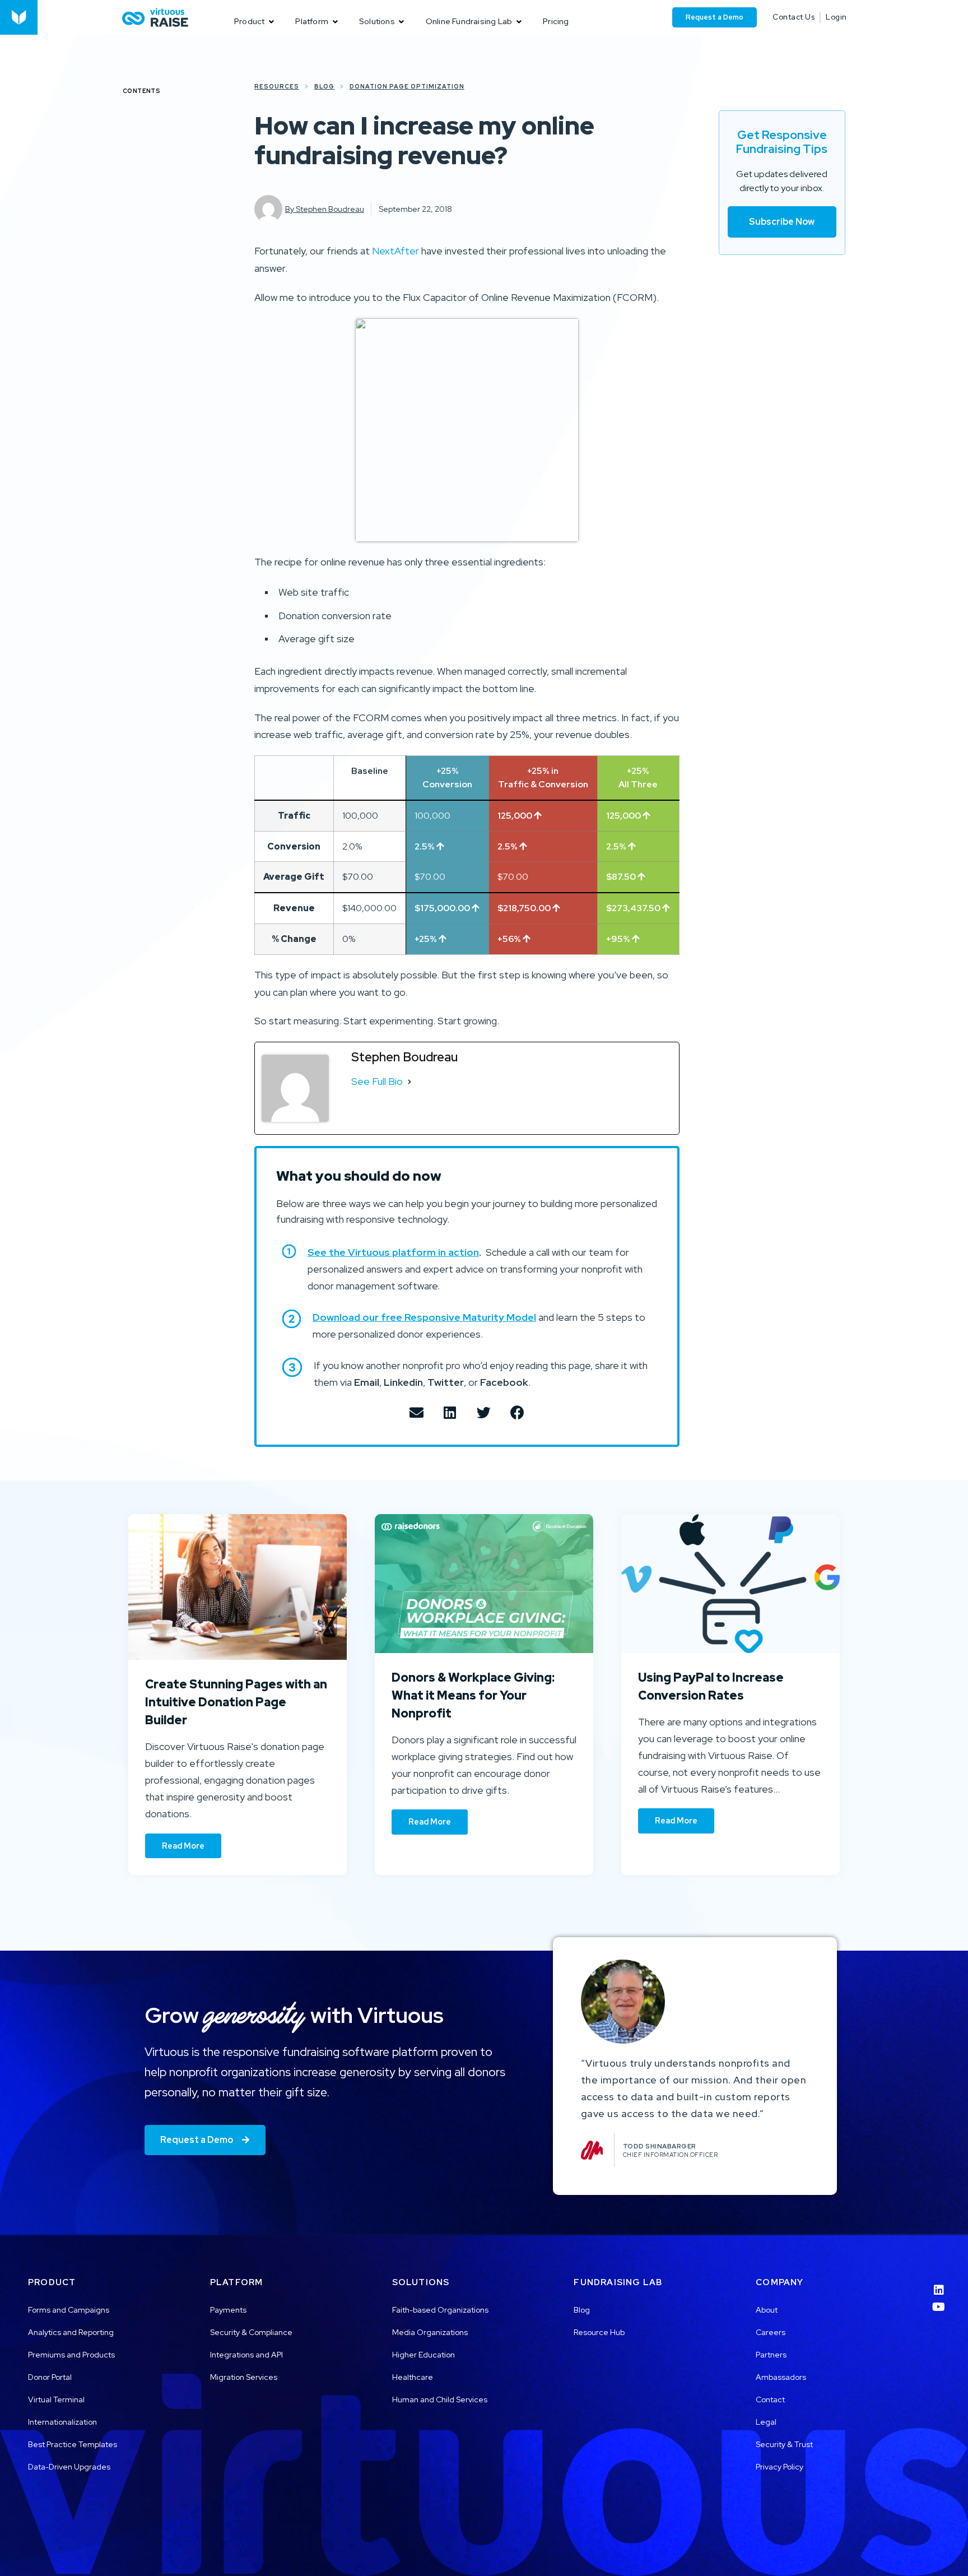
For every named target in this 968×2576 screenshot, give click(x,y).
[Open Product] (271, 22)
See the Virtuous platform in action (393, 1252)
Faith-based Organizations (440, 2310)
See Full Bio (377, 1081)
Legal (766, 2422)
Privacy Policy (779, 2467)
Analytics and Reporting (71, 2332)
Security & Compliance (251, 2332)
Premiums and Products (71, 2355)
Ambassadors (781, 2377)
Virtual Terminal (56, 2399)
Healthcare (413, 2377)
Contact (770, 2399)
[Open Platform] (335, 22)
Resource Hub (599, 2332)
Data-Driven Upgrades (69, 2467)
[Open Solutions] (402, 22)
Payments (228, 2310)
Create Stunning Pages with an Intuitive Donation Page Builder (236, 1702)
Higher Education (424, 2355)
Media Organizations (430, 2332)
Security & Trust (784, 2444)
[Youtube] (939, 2300)
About (767, 2310)
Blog (582, 2310)
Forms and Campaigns (69, 2310)
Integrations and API (246, 2355)
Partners (771, 2355)
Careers (771, 2332)
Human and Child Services (440, 2399)
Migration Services (244, 2377)
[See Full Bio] (409, 1082)
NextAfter (395, 251)
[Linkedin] (939, 2283)
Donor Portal (50, 2377)
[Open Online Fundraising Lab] (519, 22)
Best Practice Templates (73, 2444)
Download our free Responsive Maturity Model (424, 1317)
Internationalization (62, 2422)
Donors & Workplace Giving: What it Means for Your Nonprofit (473, 1695)
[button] (416, 1412)
